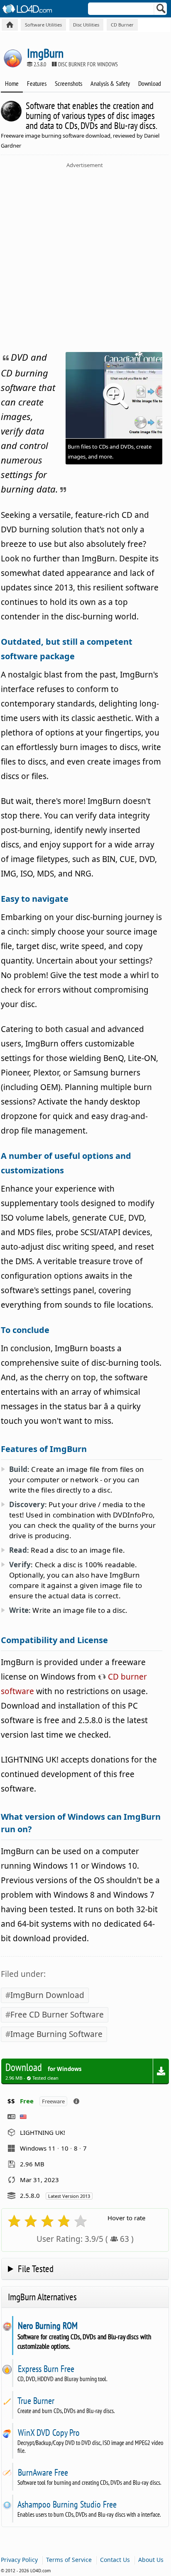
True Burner (36, 2401)
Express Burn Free (46, 2369)
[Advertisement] (85, 258)
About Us (151, 2560)
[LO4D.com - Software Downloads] (10, 25)
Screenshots (68, 83)
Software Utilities (43, 25)
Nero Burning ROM (48, 2326)
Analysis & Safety (110, 83)
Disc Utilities (86, 25)
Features (37, 83)
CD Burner (122, 25)
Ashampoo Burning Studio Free (67, 2504)
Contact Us (115, 2560)
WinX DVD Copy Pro (49, 2433)
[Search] (161, 10)
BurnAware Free (43, 2472)
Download (150, 83)
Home (12, 83)
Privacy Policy (19, 2560)
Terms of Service (69, 2560)
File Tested (36, 2269)
